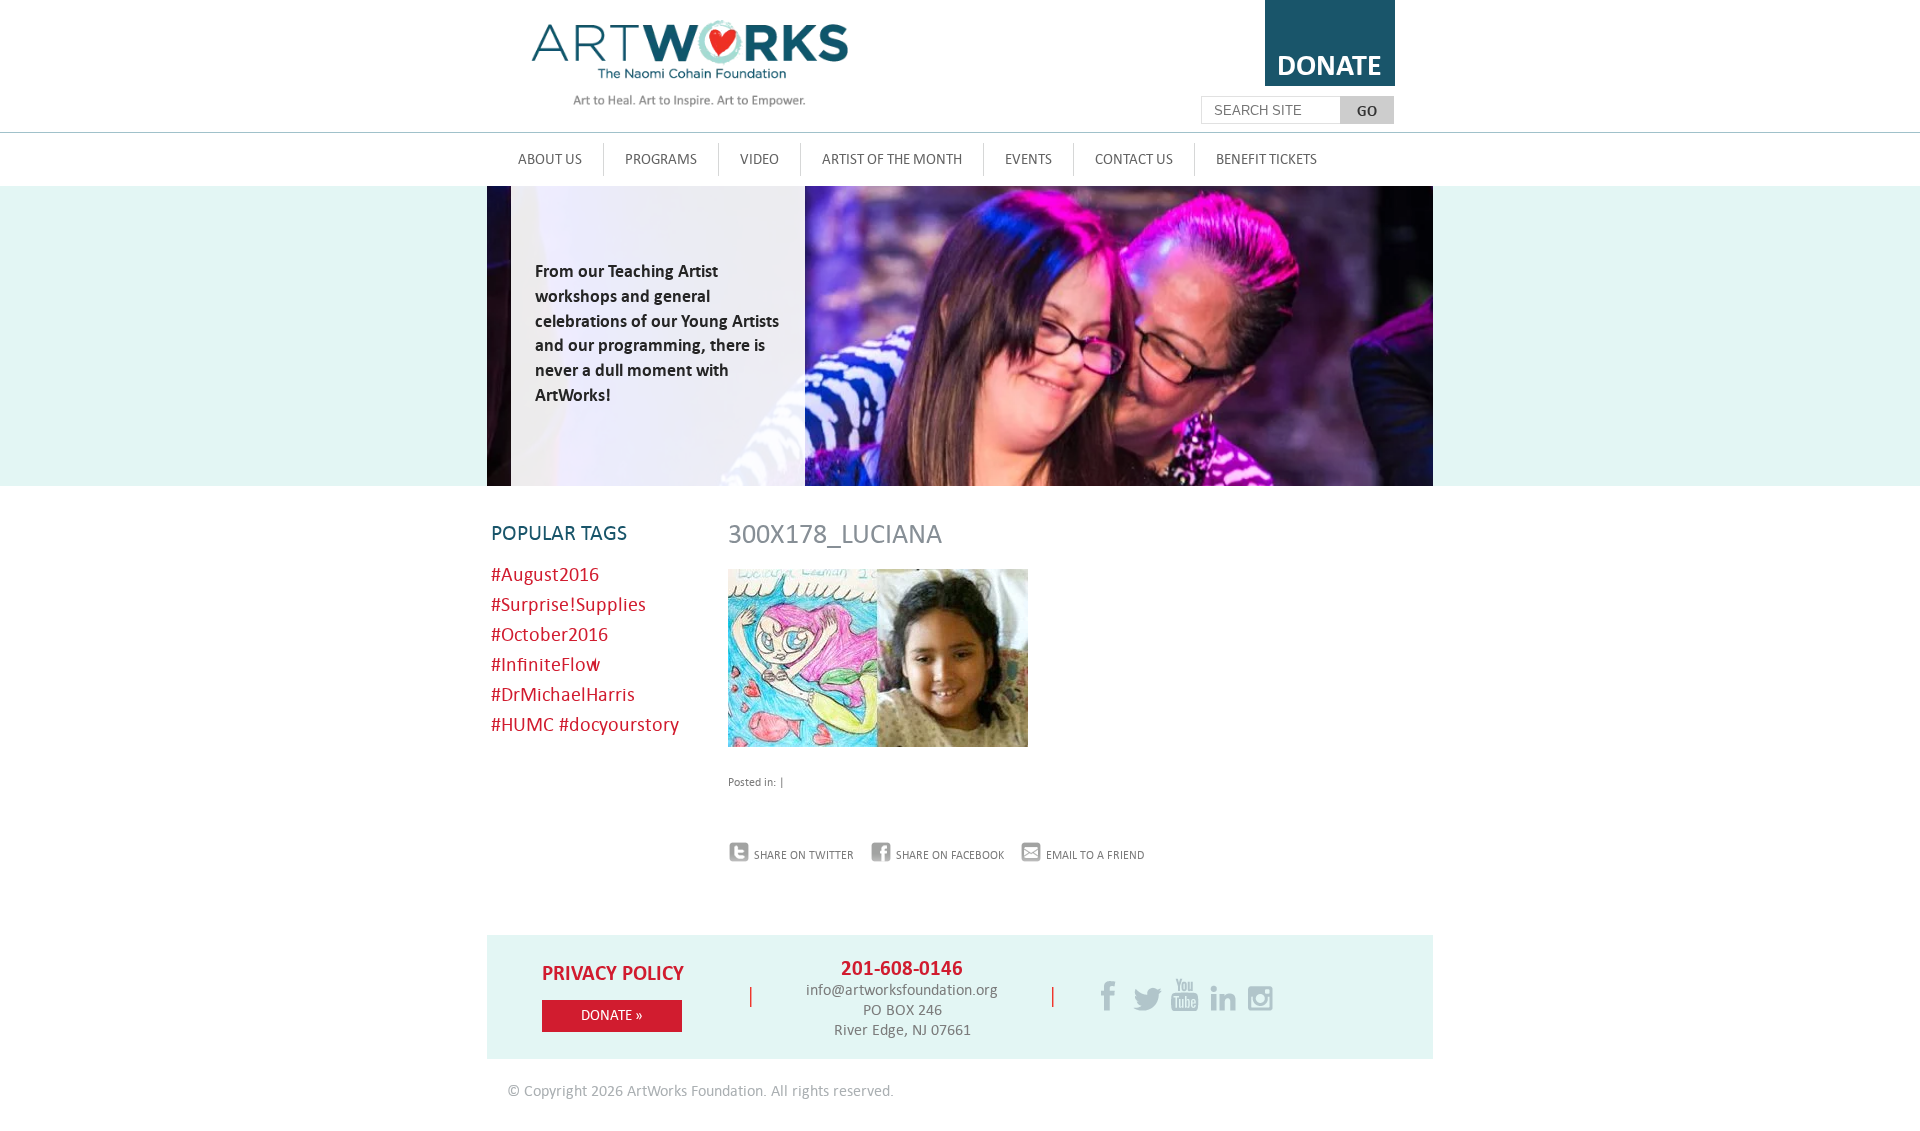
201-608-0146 (902, 967)
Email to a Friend (1095, 855)
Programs (661, 158)
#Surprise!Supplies (568, 603)
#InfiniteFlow (545, 663)
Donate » (612, 1014)
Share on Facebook (950, 855)
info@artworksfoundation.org (902, 989)
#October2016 (549, 633)
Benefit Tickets (1266, 158)
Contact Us (1134, 158)
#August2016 (545, 573)
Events (1028, 158)
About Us (550, 158)
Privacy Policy (613, 972)
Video (759, 158)
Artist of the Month (892, 158)
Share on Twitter (804, 855)
